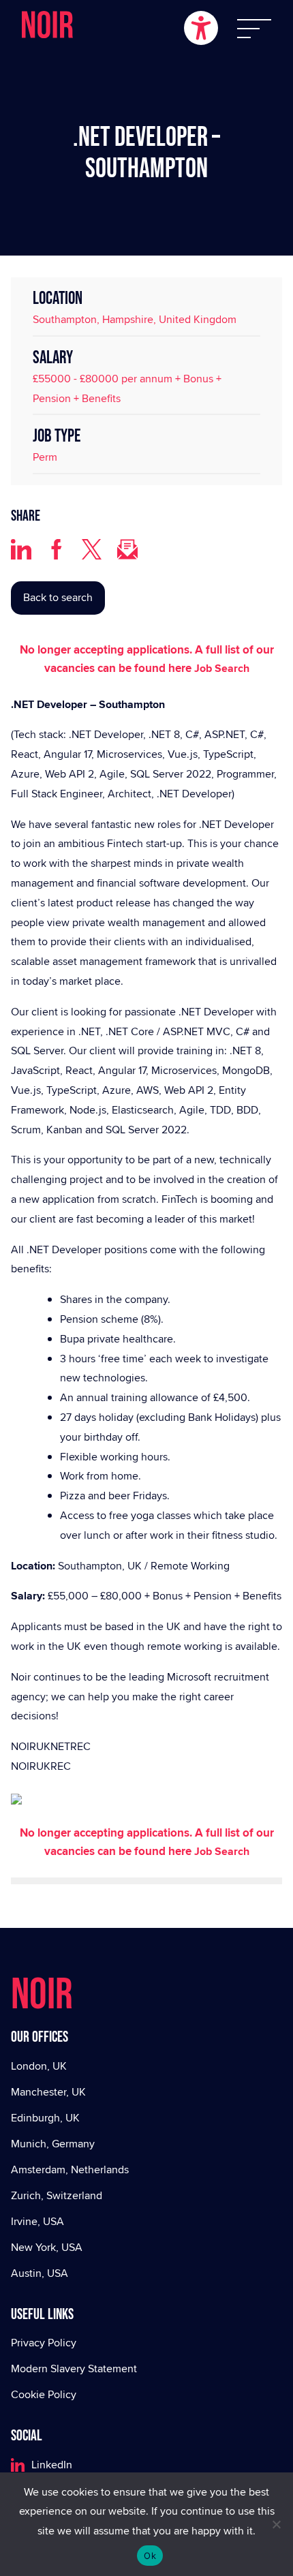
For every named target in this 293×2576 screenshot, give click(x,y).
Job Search (222, 668)
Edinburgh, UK (45, 2118)
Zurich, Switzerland (57, 2195)
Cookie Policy (44, 2394)
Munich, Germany (53, 2144)
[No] (276, 2524)
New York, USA (47, 2247)
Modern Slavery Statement (74, 2368)
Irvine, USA (37, 2221)
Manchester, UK (48, 2092)
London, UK (39, 2066)
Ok (150, 2556)
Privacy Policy (44, 2343)
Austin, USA (40, 2273)
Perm (45, 457)
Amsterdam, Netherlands (70, 2169)
